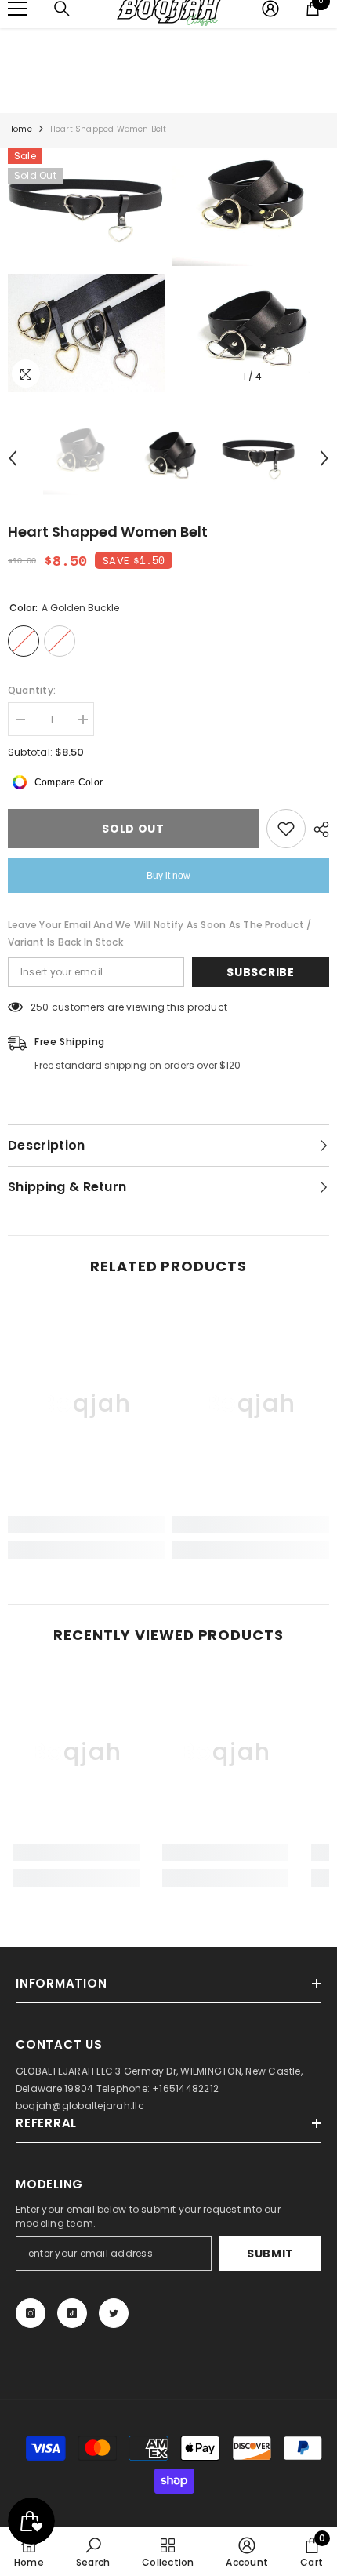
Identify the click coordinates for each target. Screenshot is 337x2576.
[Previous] (13, 458)
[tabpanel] (86, 270)
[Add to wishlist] (286, 829)
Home (20, 129)
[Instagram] (31, 2313)
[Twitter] (114, 2313)
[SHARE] (317, 829)
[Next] (324, 458)
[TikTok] (72, 2313)
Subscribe (260, 972)
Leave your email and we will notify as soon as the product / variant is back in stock (159, 933)
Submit (270, 2254)
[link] (86, 1525)
